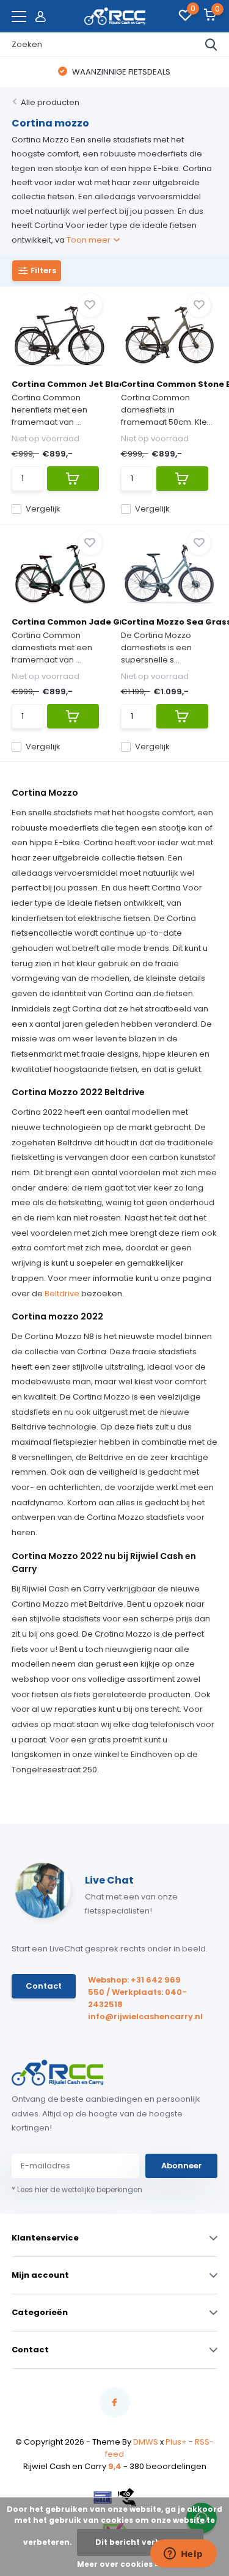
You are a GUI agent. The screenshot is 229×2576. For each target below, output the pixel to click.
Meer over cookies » (118, 2564)
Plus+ (176, 2442)
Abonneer (182, 2166)
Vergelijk (43, 509)
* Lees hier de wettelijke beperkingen (77, 2189)
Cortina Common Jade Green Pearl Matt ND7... (113, 622)
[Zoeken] (211, 45)
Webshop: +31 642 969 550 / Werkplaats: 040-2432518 (137, 1992)
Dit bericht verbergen (140, 2542)
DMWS (146, 2442)
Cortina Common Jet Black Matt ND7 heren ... (110, 384)
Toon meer (89, 240)
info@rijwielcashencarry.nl (140, 2016)
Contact (44, 1986)
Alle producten (50, 102)
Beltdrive (62, 1294)
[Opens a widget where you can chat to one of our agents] (183, 2555)
